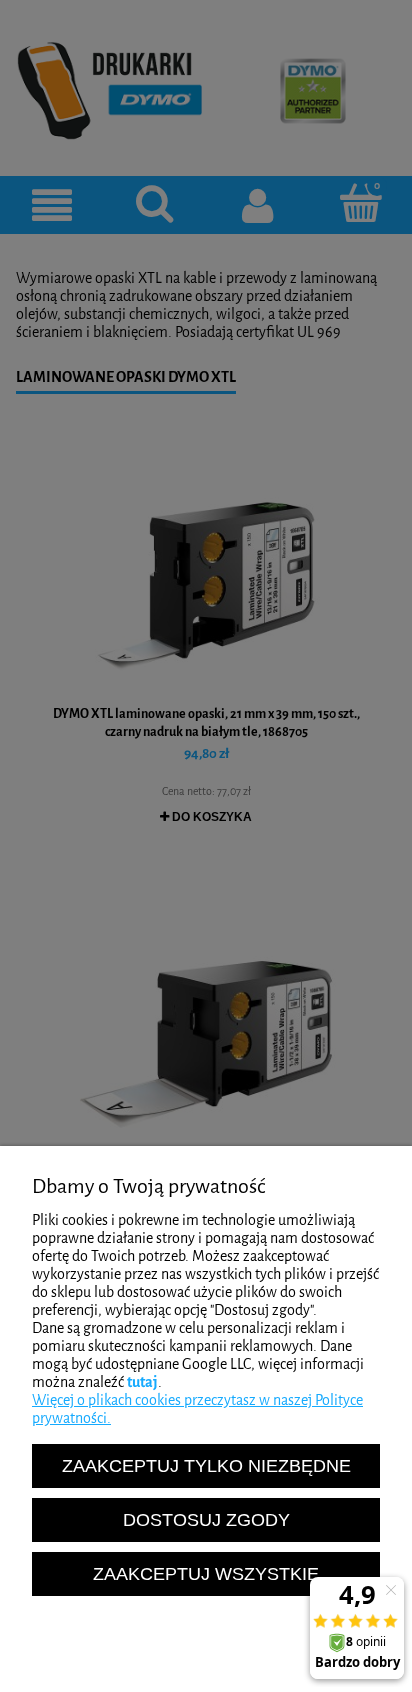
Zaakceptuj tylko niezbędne (206, 1465)
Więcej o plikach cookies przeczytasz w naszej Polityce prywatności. (197, 1409)
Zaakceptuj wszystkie (206, 1573)
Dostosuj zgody (206, 1519)
